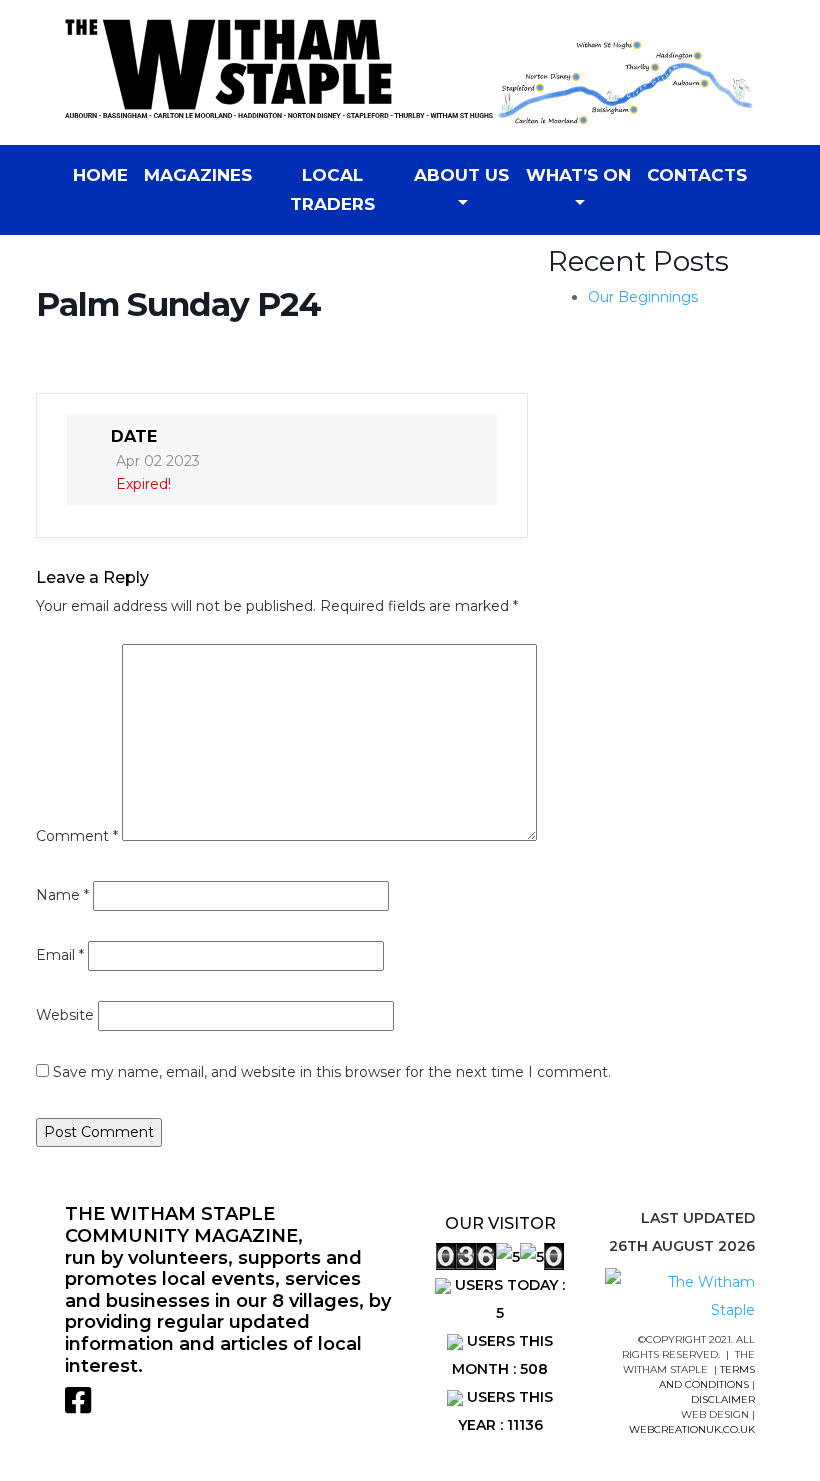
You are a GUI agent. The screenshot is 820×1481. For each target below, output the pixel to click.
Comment (77, 836)
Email (60, 955)
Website (65, 1015)
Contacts (697, 175)
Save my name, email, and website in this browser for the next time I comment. (332, 1072)
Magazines (198, 175)
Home (100, 175)
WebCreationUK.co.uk (692, 1429)
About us (461, 175)
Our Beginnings (643, 297)
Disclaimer (723, 1399)
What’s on (578, 175)
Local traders (332, 189)
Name (62, 895)
